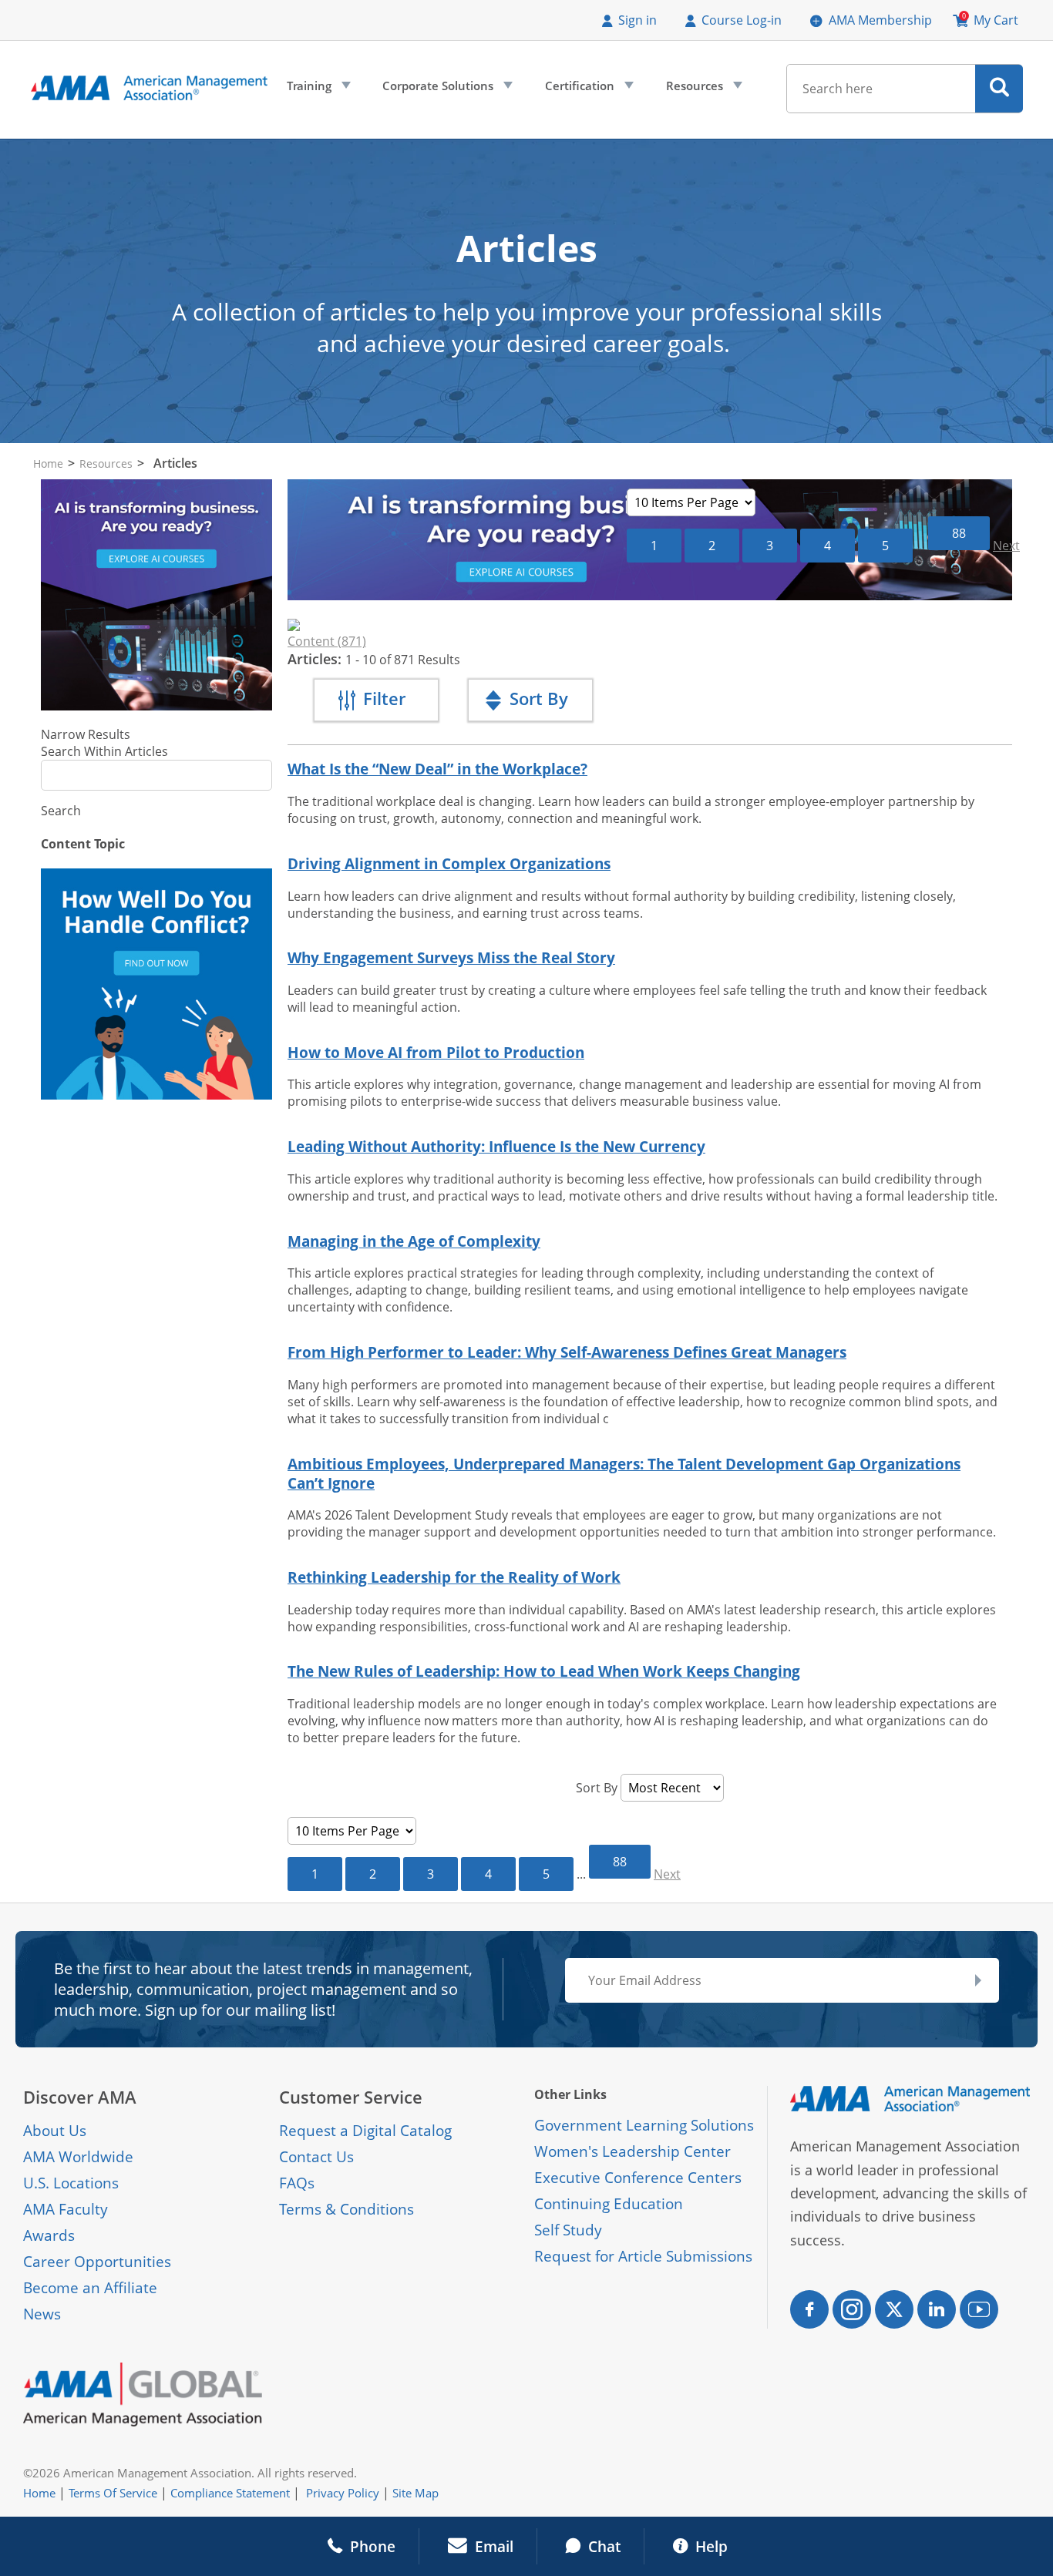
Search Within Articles (104, 751)
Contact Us (316, 2157)
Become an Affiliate (90, 2288)
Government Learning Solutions (644, 2125)
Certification (588, 89)
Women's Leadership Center (632, 2151)
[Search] (999, 89)
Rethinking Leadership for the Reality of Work (454, 1577)
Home (48, 463)
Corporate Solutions (446, 89)
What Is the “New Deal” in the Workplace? (437, 769)
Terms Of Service (113, 2493)
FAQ (293, 2183)
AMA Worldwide (78, 2157)
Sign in (638, 20)
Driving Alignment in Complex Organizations (449, 863)
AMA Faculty (66, 2209)
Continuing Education (609, 2204)
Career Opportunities (97, 2262)
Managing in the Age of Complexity (414, 1241)
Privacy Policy (343, 2493)
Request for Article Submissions (643, 2256)
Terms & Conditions (347, 2209)
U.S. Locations (71, 2183)
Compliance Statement (230, 2493)
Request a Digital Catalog (365, 2131)
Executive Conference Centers (638, 2178)
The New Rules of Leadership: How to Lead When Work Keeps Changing (544, 1671)
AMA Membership (880, 20)
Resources (703, 89)
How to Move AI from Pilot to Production (436, 1052)
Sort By (597, 1788)
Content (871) (327, 641)
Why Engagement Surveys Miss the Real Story (451, 957)
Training (317, 89)
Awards (49, 2235)
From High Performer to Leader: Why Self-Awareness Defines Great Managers (567, 1352)
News (42, 2314)
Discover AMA (80, 2097)
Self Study (568, 2230)
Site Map (415, 2493)
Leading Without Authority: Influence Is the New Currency (496, 1146)
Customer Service (351, 2097)
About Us (55, 2131)
